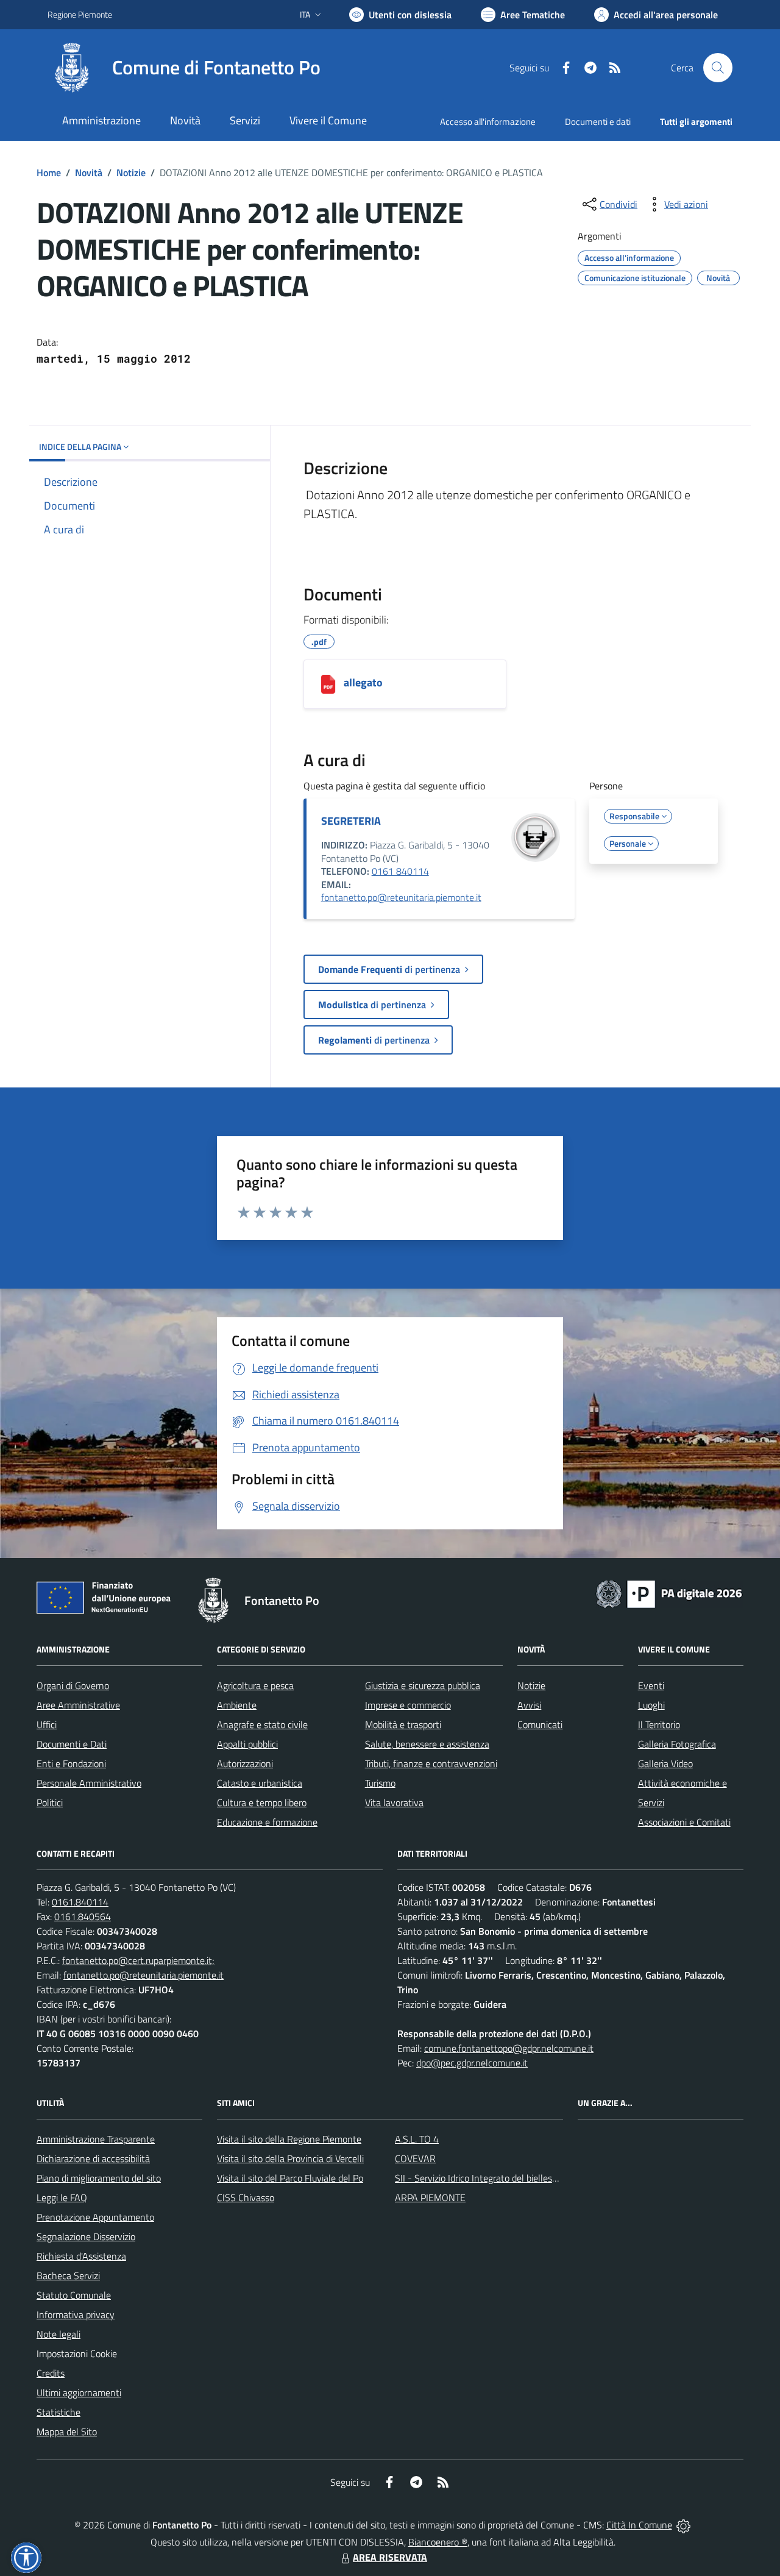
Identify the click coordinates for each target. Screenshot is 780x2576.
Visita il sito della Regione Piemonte (289, 2139)
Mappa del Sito (67, 2432)
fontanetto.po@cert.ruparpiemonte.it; (138, 1960)
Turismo (380, 1783)
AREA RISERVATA (390, 2557)
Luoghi (651, 1705)
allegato (363, 682)
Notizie (131, 173)
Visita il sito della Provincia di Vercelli (290, 2158)
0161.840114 (80, 1902)
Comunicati (540, 1724)
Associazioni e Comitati (684, 1822)
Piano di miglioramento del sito (99, 2178)
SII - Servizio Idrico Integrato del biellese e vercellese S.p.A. (513, 2178)
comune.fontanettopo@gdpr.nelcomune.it (509, 2048)
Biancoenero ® (438, 2542)
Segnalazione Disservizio (86, 2236)
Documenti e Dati (72, 1744)
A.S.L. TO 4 (417, 2139)
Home (49, 173)
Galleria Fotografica (677, 1744)
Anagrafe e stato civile (262, 1724)
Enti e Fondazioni (71, 1763)
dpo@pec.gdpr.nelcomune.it (472, 2063)
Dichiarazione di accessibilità (93, 2158)
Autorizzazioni (245, 1763)
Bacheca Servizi (68, 2275)
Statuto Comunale (74, 2295)
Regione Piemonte (80, 14)
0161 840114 (400, 871)
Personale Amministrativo (89, 1783)
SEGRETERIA (351, 821)
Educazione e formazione (267, 1822)
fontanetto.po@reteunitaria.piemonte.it (401, 897)
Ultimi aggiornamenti (79, 2393)
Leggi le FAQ (62, 2197)
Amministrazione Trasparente (96, 2139)
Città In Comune (639, 2525)
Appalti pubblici (247, 1744)
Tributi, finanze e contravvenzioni (431, 1763)
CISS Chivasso (246, 2197)
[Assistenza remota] (683, 2525)
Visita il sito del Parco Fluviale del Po (290, 2178)
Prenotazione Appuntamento (95, 2217)
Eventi (651, 1685)
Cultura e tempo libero (262, 1802)
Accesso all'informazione (488, 122)
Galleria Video (665, 1763)
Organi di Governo (73, 1685)
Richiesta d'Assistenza (81, 2256)
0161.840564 (83, 1916)
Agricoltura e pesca (255, 1685)
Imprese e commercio (408, 1705)
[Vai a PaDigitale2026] (669, 1593)
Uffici (47, 1724)
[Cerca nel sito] (718, 68)
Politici (50, 1802)
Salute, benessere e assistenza (427, 1744)
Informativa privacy (76, 2314)
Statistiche (58, 2412)
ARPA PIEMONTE (430, 2197)
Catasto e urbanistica (260, 1783)
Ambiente (237, 1705)
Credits (51, 2373)
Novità (89, 173)
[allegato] (328, 684)
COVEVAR (415, 2158)
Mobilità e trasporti (403, 1724)
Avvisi (529, 1705)
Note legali (58, 2334)
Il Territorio (659, 1724)
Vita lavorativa (394, 1802)
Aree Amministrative (78, 1705)
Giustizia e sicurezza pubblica (423, 1685)
